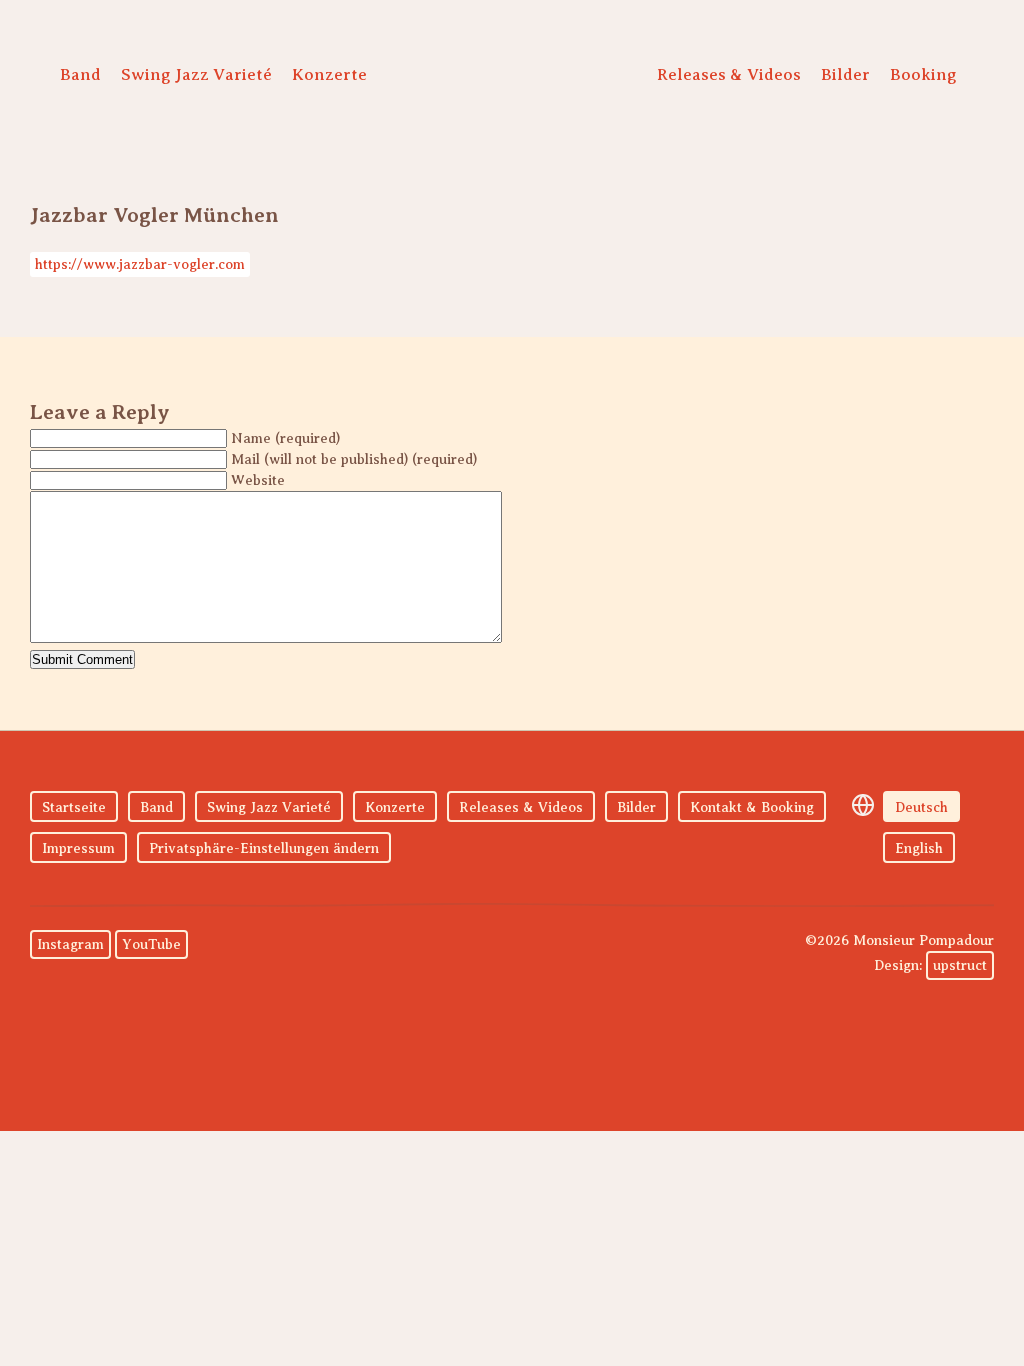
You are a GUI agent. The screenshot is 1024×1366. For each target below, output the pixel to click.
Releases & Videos (729, 74)
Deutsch (921, 807)
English (919, 848)
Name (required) (285, 438)
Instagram (70, 944)
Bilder (845, 74)
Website (258, 480)
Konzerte (329, 74)
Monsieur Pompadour (507, 80)
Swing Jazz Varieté (196, 74)
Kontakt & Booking (752, 807)
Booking (923, 74)
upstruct (960, 965)
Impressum (78, 848)
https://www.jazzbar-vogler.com (140, 264)
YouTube (151, 944)
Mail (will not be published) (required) (354, 459)
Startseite (74, 807)
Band (80, 74)
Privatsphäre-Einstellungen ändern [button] (264, 848)
